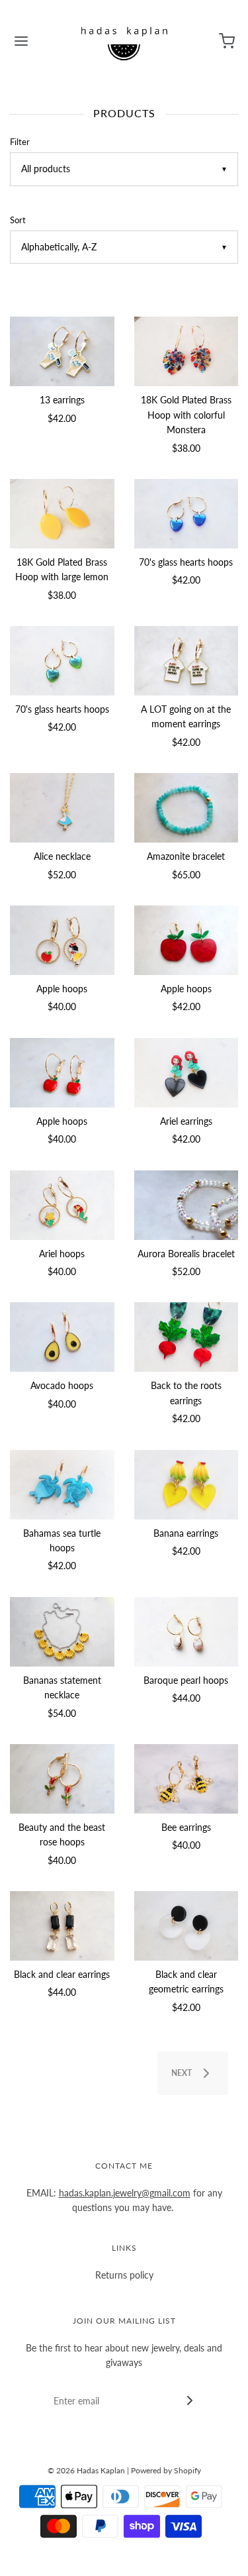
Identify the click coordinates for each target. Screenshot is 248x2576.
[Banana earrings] (186, 1485)
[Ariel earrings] (186, 1073)
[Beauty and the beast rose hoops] (62, 1779)
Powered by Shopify (166, 2470)
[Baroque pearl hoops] (186, 1632)
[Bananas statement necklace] (62, 1632)
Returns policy (124, 2275)
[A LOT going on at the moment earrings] (186, 661)
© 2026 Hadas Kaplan (86, 2470)
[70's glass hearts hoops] (186, 514)
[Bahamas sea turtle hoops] (62, 1485)
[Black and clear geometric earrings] (186, 1926)
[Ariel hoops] (62, 1205)
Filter (20, 142)
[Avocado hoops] (62, 1337)
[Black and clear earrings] (62, 1926)
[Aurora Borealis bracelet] (186, 1205)
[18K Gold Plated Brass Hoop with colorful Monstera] (186, 351)
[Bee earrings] (186, 1779)
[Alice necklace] (62, 808)
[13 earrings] (62, 351)
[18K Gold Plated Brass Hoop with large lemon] (62, 514)
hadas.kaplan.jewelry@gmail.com (125, 2193)
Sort (18, 220)
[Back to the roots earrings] (186, 1337)
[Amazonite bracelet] (186, 808)
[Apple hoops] (62, 940)
